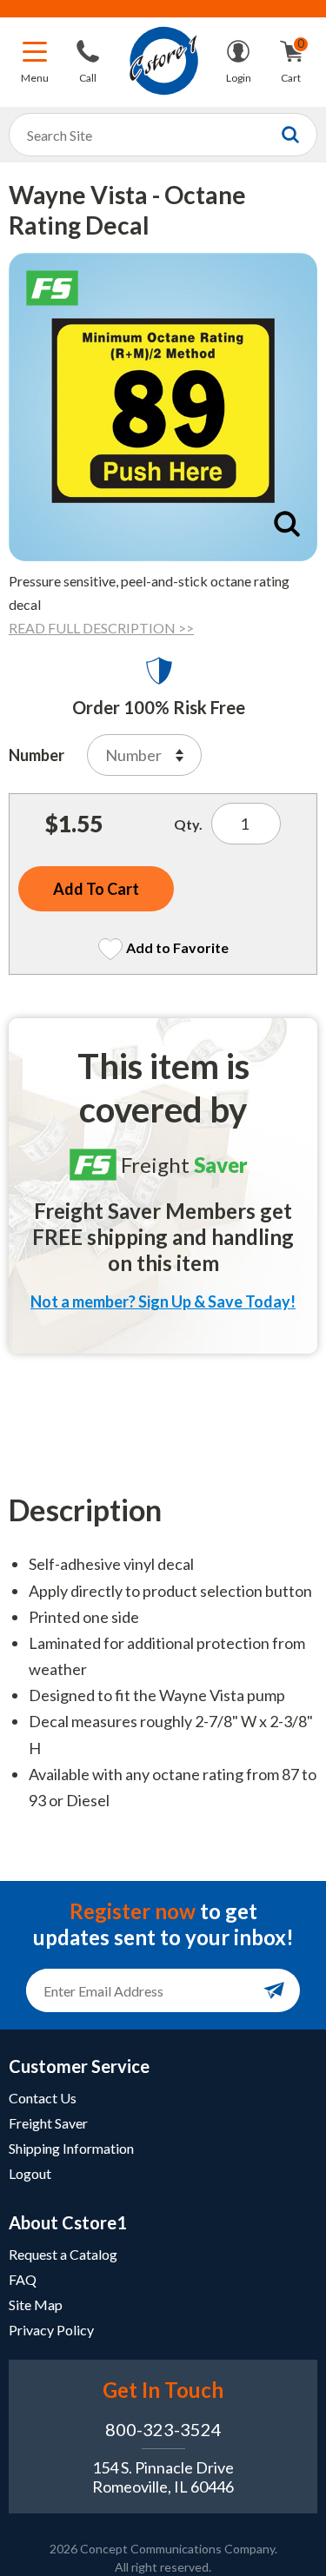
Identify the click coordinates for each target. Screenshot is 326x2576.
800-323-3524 (163, 2429)
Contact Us (43, 2098)
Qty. (188, 824)
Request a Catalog (63, 2254)
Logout (30, 2173)
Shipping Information (71, 2148)
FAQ (23, 2279)
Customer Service (79, 2066)
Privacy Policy (51, 2330)
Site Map (36, 2304)
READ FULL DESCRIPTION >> (101, 628)
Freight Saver (48, 2123)
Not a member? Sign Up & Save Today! (163, 1301)
